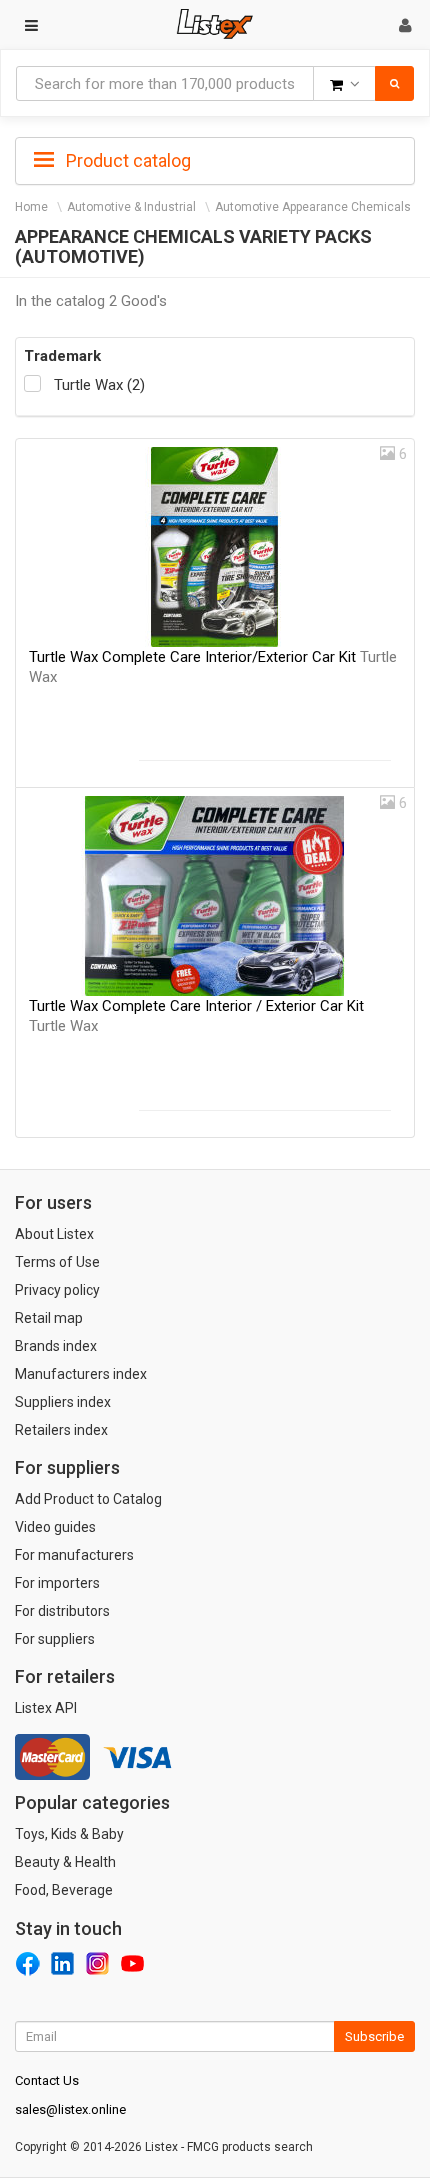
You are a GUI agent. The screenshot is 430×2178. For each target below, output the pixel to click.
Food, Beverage (64, 1890)
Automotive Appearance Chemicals (313, 207)
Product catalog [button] (126, 160)
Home (31, 207)
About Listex (54, 1234)
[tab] (215, 159)
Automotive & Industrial (131, 207)
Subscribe (374, 2036)
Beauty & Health (65, 1862)
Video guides (55, 1527)
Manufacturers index (81, 1374)
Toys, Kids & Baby (69, 1834)
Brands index (56, 1346)
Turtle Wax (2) (99, 385)
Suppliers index (63, 1402)
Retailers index (61, 1430)
